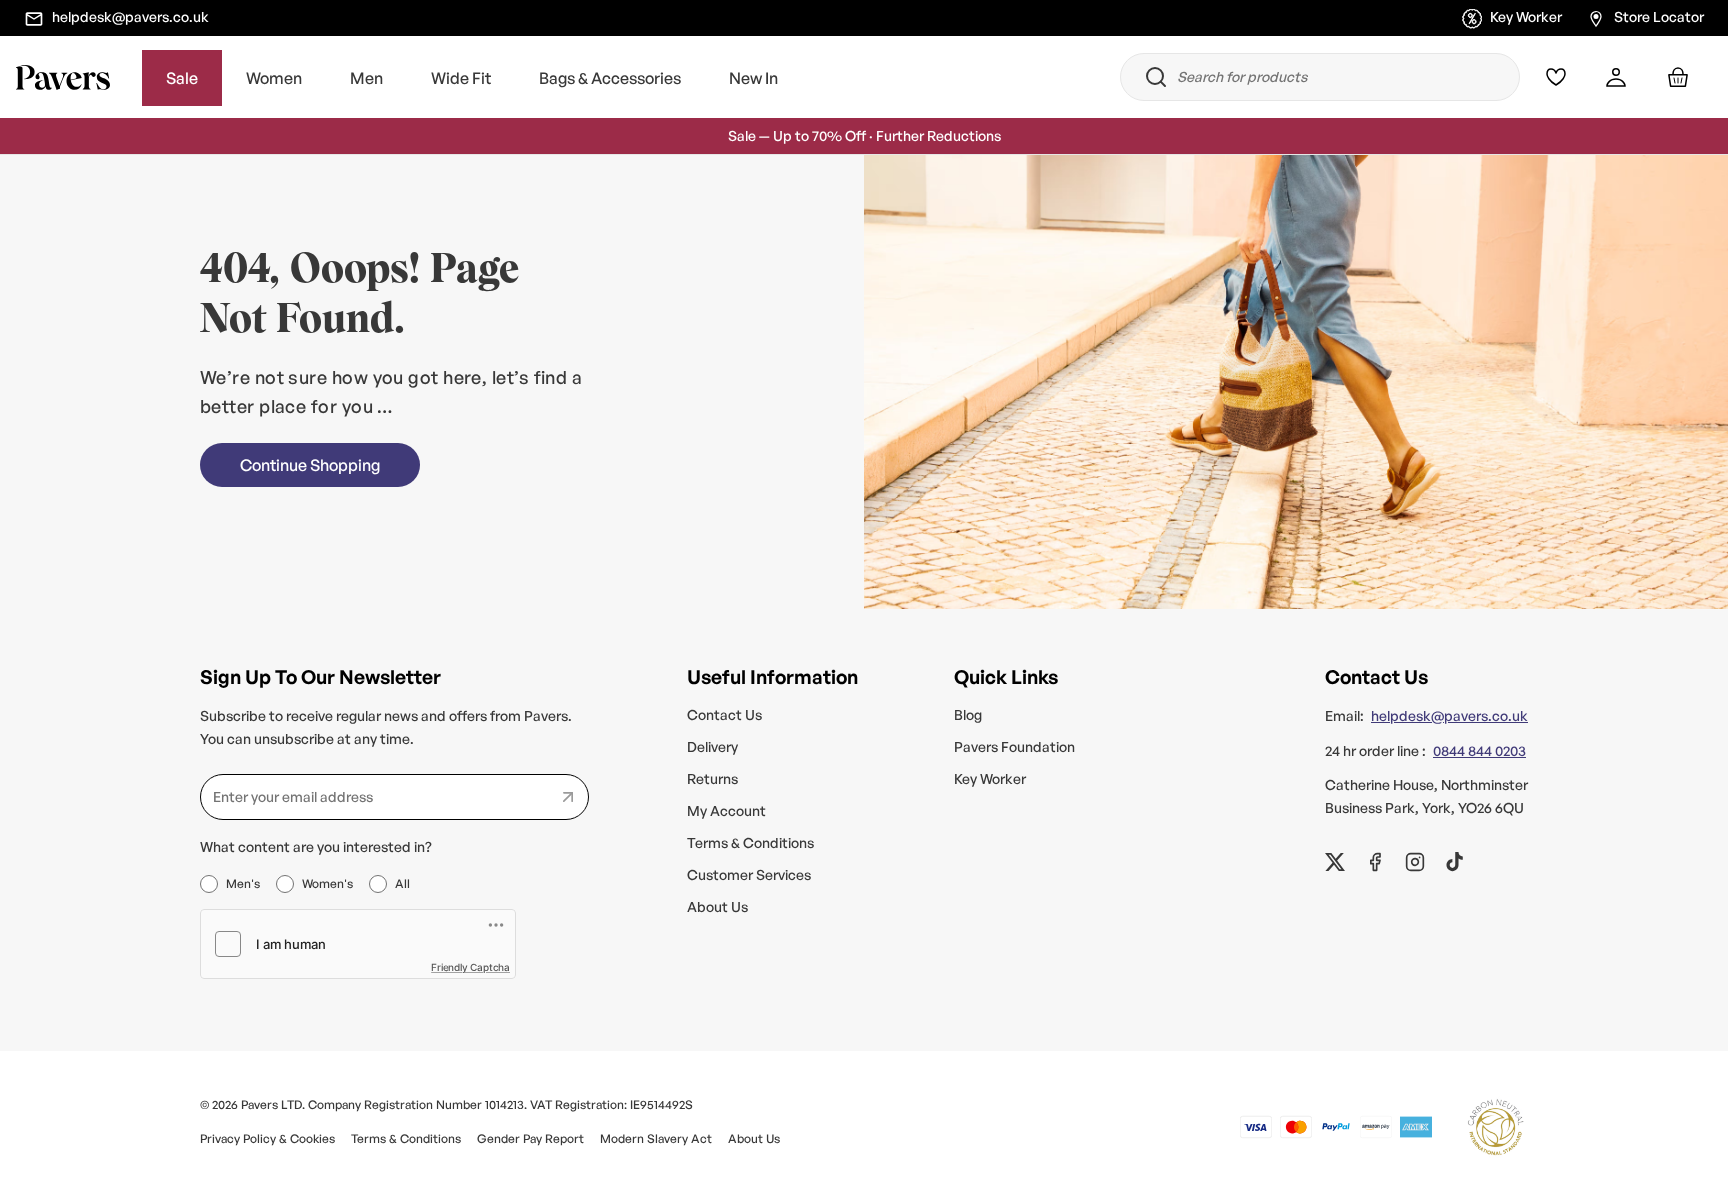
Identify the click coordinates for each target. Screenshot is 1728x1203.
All (402, 883)
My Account (726, 810)
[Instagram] (1415, 862)
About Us (717, 906)
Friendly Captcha (470, 967)
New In (753, 78)
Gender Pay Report (530, 1138)
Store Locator (1659, 16)
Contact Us (724, 714)
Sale (182, 78)
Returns (712, 778)
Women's (327, 883)
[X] (1335, 862)
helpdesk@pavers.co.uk (130, 16)
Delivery (712, 746)
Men (366, 78)
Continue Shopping (310, 465)
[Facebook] (1375, 862)
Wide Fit (461, 78)
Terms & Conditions (750, 842)
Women (274, 78)
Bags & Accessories (610, 78)
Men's (243, 883)
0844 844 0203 (1479, 750)
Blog (968, 714)
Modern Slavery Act (656, 1138)
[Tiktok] (1455, 862)
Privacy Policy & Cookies (267, 1138)
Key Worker (1526, 16)
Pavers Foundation (1014, 746)
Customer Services (749, 874)
